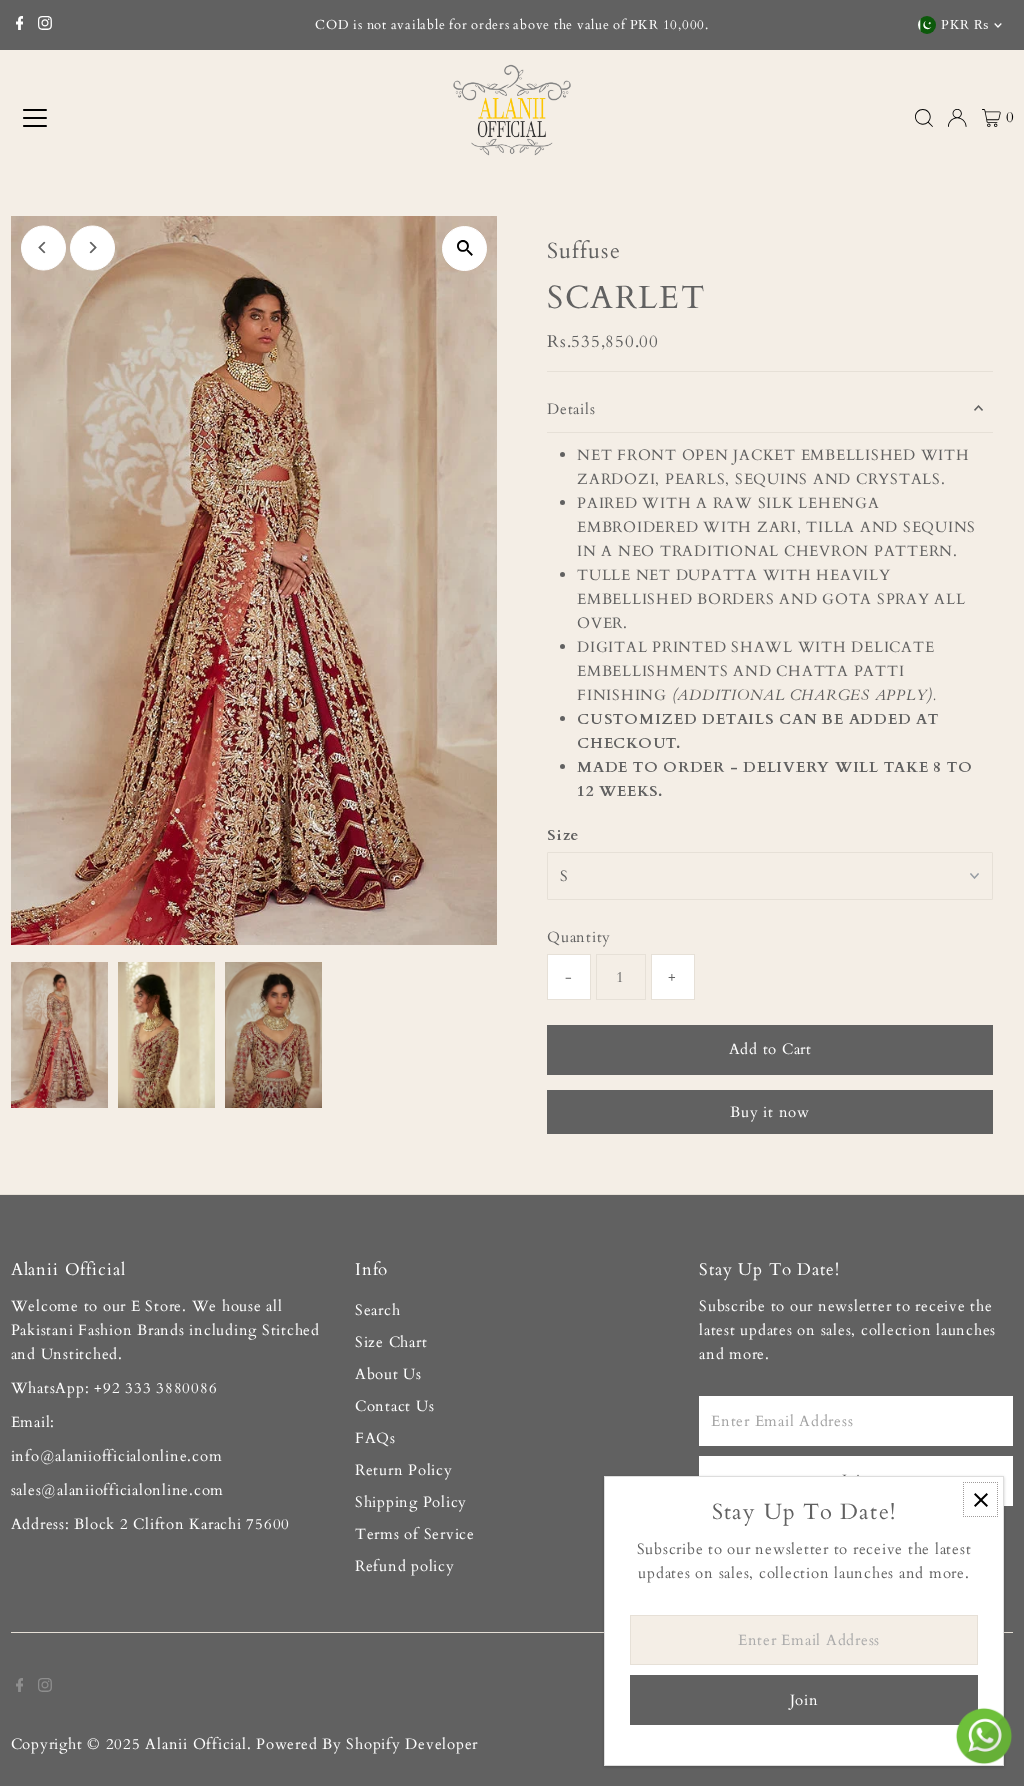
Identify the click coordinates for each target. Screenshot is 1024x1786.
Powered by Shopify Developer (367, 1744)
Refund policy (405, 1566)
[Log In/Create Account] (957, 118)
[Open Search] (924, 118)
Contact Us (395, 1406)
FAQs (375, 1438)
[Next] (92, 247)
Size (563, 835)
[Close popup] (980, 1499)
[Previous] (43, 247)
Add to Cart (770, 1049)
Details (571, 409)
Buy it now (770, 1112)
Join (804, 1700)
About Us (388, 1374)
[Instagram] (45, 25)
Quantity (579, 937)
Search (378, 1310)
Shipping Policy (411, 1502)
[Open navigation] (130, 118)
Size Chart (391, 1342)
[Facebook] (20, 25)
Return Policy (404, 1470)
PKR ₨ (964, 25)
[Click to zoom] (464, 248)
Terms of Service (415, 1534)
